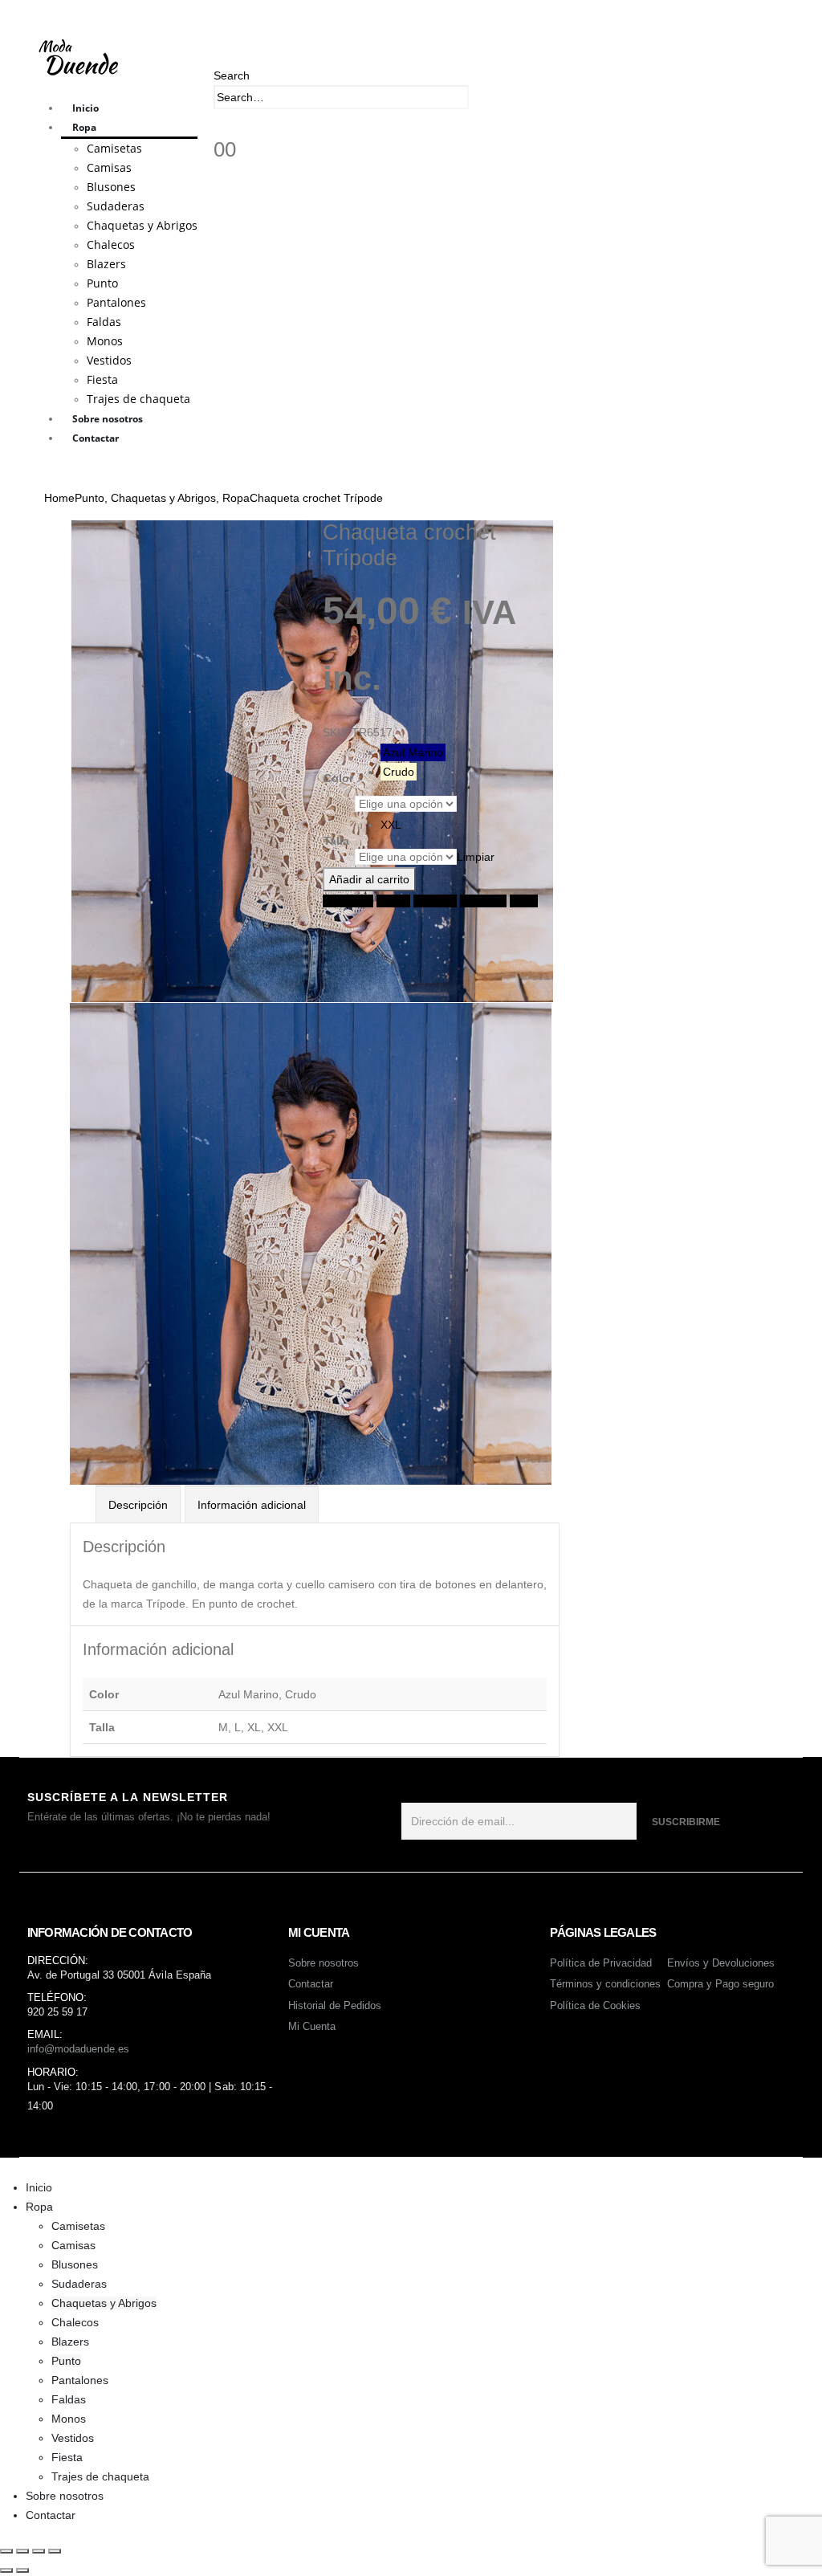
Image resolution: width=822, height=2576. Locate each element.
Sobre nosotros (108, 419)
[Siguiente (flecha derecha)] (22, 2570)
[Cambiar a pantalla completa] (22, 2551)
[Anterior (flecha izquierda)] (6, 2570)
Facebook (348, 901)
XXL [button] (391, 825)
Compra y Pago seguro (720, 1984)
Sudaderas (116, 206)
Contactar (96, 438)
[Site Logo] (80, 56)
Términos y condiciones (605, 1984)
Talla (336, 841)
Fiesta (102, 379)
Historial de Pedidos (335, 2005)
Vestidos (109, 360)
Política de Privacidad (601, 1963)
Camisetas (114, 148)
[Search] (478, 99)
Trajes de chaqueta (138, 399)
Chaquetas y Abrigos (142, 225)
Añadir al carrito (369, 879)
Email (524, 901)
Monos (105, 341)
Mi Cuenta (312, 2026)
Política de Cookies (595, 2005)
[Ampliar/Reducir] (6, 2551)
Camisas (109, 167)
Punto (102, 283)
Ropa (84, 127)
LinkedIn (435, 901)
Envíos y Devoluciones (721, 1963)
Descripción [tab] (138, 1505)
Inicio (85, 108)
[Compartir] (39, 2551)
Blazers (106, 264)
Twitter (393, 901)
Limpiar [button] (476, 857)
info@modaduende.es (78, 2049)
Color (338, 778)
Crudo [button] (399, 772)
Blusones (111, 187)
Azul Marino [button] (413, 752)
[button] (232, 75)
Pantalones (116, 302)
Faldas (104, 322)
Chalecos (111, 245)
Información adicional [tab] (252, 1505)
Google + (483, 901)
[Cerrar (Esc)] (55, 2551)
